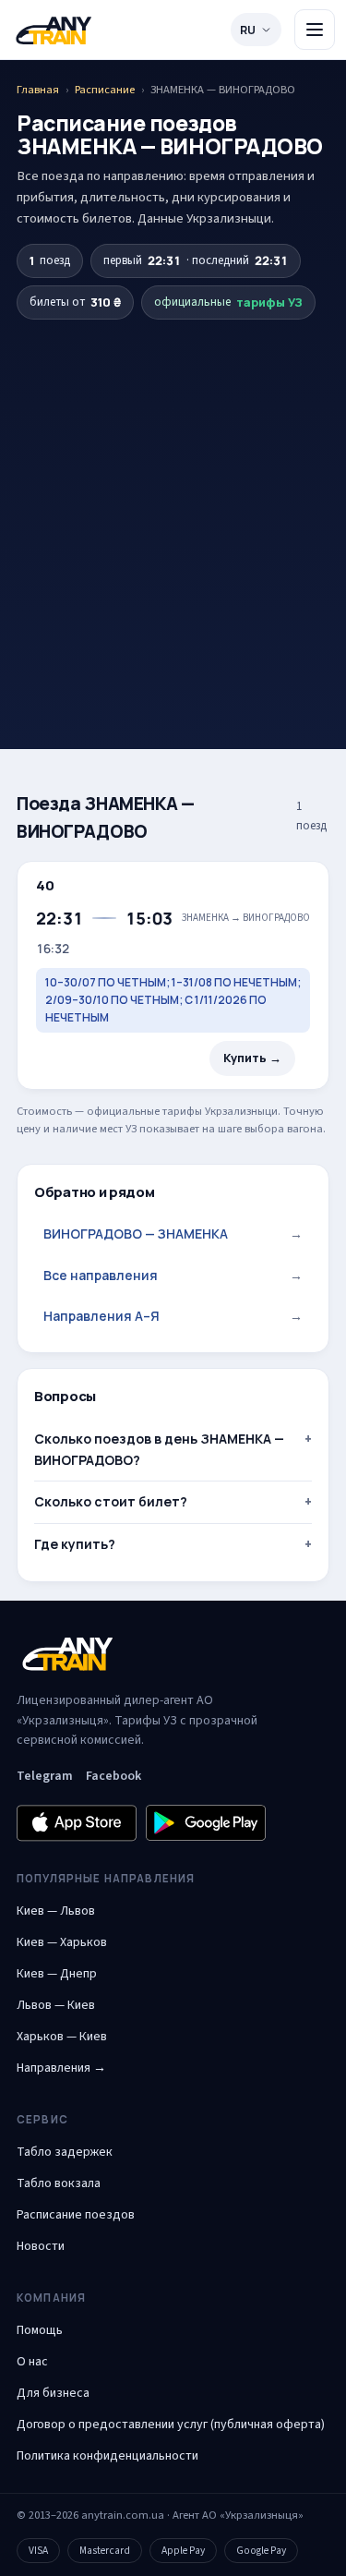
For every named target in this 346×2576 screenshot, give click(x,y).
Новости (41, 2246)
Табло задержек (65, 2152)
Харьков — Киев (62, 2037)
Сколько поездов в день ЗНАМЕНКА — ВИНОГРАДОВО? (159, 1449)
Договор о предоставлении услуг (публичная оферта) (171, 2425)
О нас (32, 2362)
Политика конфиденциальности (107, 2456)
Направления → (61, 2068)
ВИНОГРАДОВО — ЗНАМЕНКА (173, 1234)
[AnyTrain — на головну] (54, 30)
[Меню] (315, 30)
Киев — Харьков (62, 1942)
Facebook (113, 1776)
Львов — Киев (56, 2005)
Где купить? (75, 1544)
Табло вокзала (59, 2183)
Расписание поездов (76, 2215)
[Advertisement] (173, 502)
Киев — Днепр (57, 1974)
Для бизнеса (53, 2393)
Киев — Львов (56, 1911)
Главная (38, 90)
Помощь (40, 2330)
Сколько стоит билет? (111, 1501)
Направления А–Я (173, 1316)
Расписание (105, 90)
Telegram (45, 1776)
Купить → (252, 1058)
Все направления (173, 1275)
